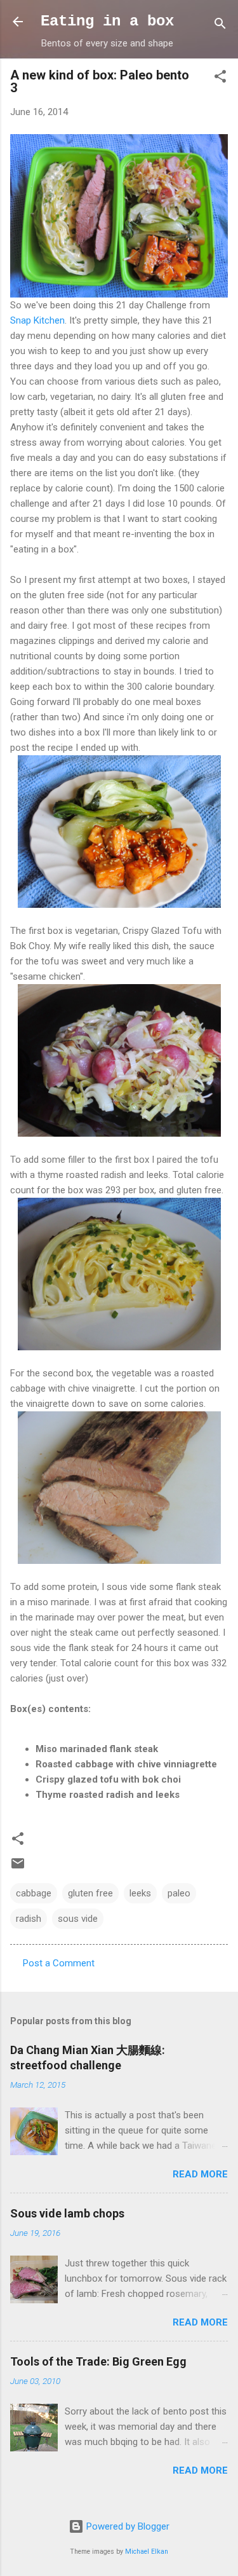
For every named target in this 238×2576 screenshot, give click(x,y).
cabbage (34, 1893)
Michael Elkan (147, 2552)
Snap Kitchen (37, 320)
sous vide (78, 1919)
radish (29, 1919)
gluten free (90, 1893)
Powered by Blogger (127, 2526)
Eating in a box (107, 21)
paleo (179, 1893)
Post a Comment (59, 1963)
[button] (220, 79)
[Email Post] (18, 1868)
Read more (200, 2174)
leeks (140, 1893)
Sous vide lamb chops (67, 2213)
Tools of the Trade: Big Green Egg (98, 2361)
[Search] (220, 26)
